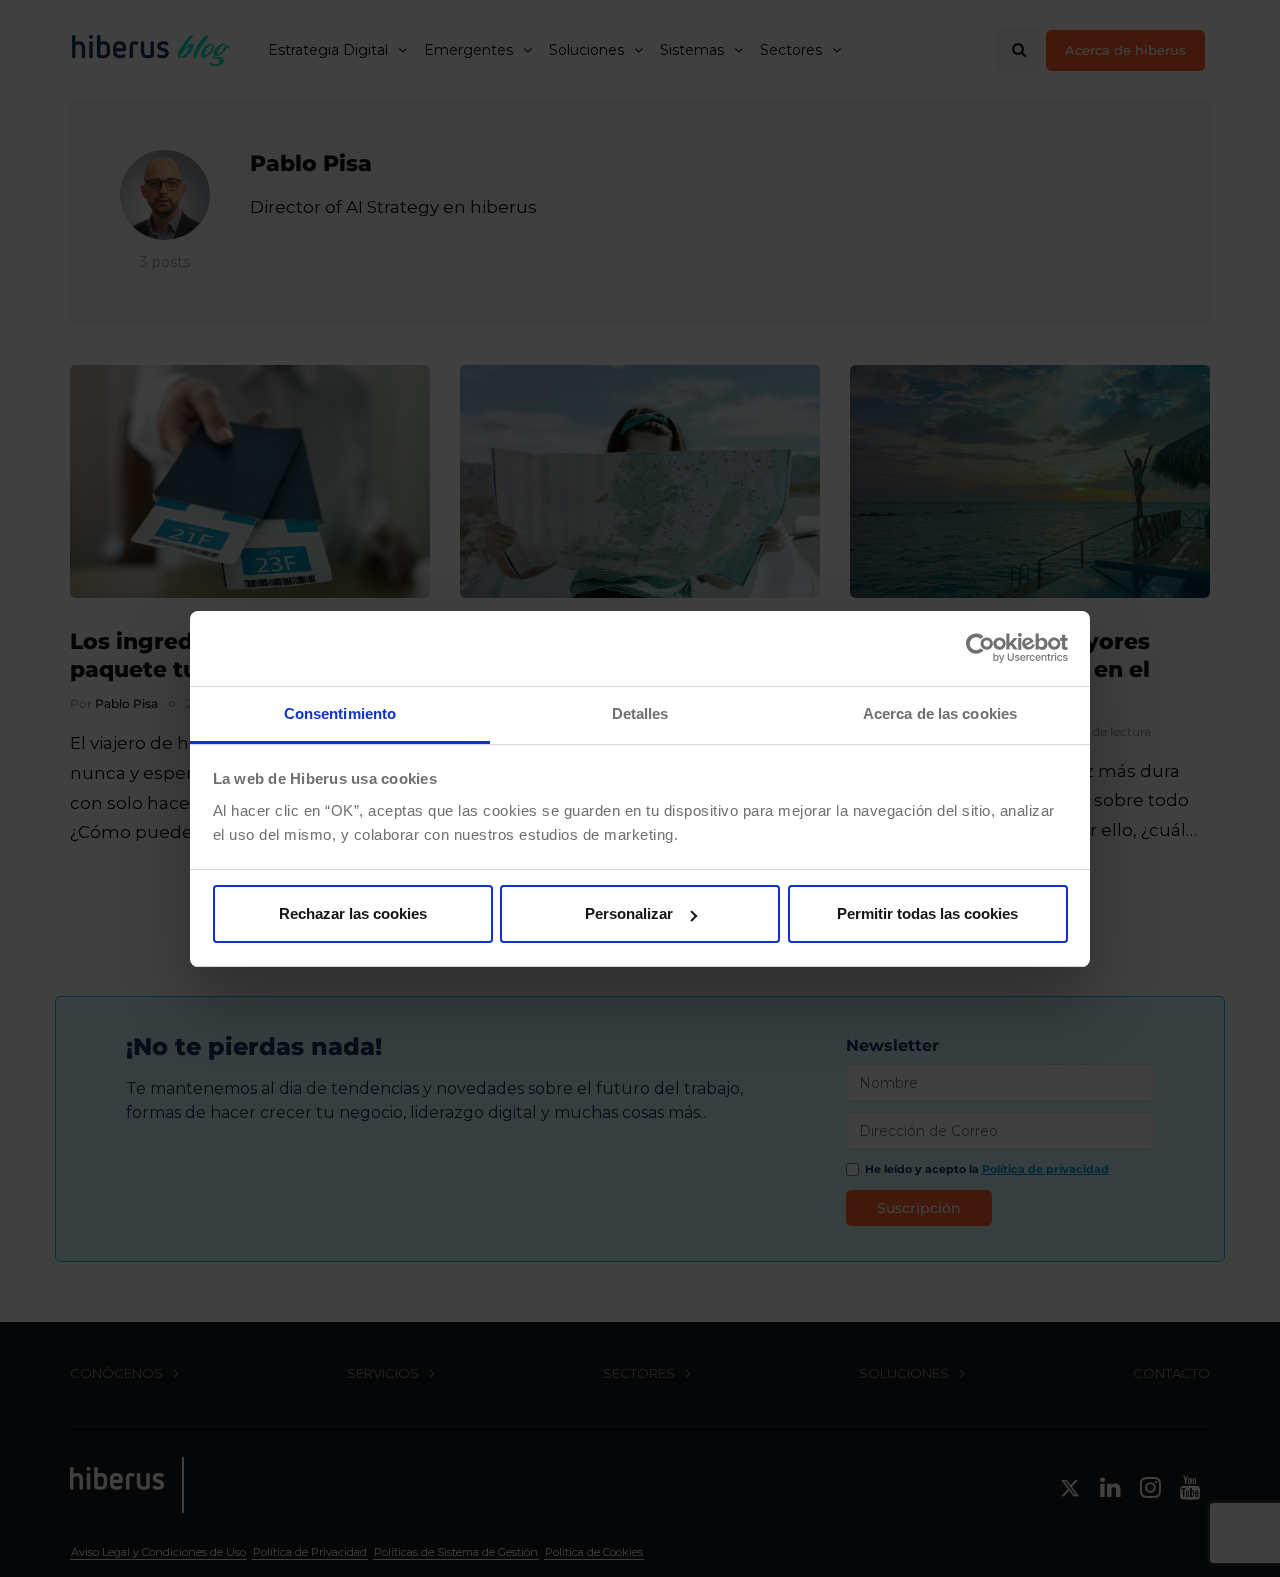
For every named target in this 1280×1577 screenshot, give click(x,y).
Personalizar (629, 913)
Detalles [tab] (640, 713)
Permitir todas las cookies (927, 913)
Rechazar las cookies (353, 913)
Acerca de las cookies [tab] (940, 713)
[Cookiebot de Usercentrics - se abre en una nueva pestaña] (980, 648)
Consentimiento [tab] (340, 713)
